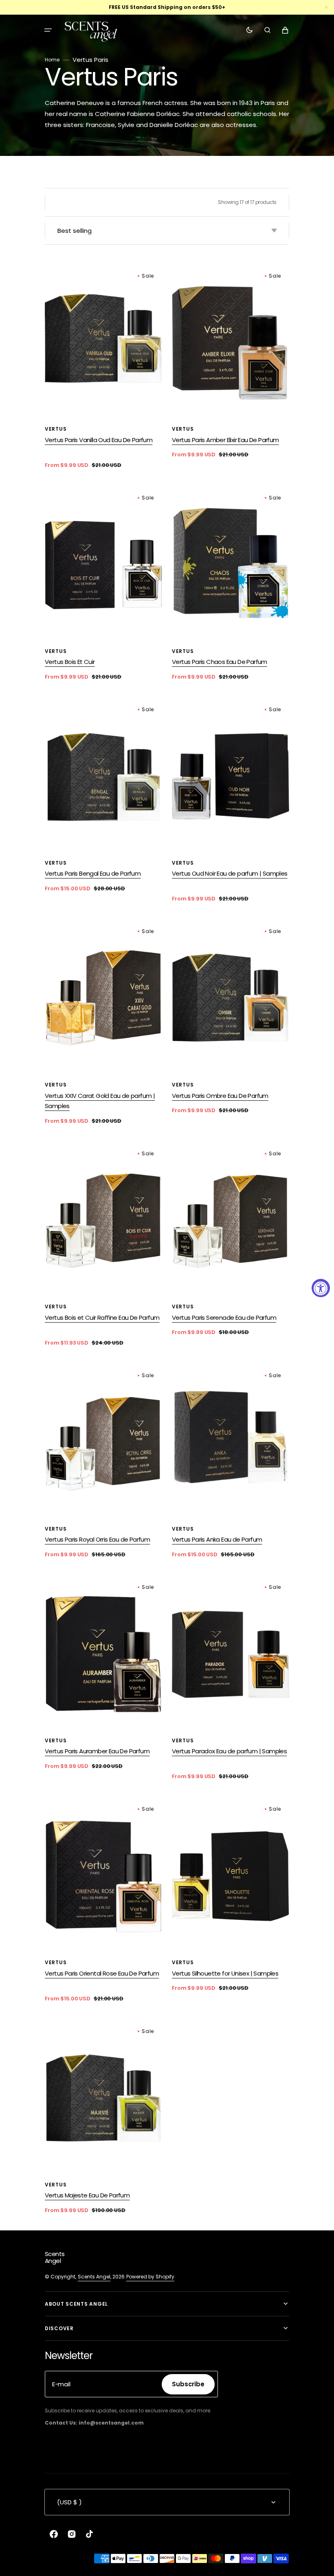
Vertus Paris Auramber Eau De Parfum (97, 1751)
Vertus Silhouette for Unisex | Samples (225, 1973)
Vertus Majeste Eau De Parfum (87, 2195)
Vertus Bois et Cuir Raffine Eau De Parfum (102, 1318)
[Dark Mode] (249, 30)
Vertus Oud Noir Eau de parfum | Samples (230, 873)
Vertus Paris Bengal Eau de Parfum (93, 873)
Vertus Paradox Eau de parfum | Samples (229, 1751)
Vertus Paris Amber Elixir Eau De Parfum (225, 440)
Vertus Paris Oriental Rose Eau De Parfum (102, 1973)
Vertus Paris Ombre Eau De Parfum (220, 1096)
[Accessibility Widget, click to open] (321, 1288)
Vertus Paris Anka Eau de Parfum (217, 1539)
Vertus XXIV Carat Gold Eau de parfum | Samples (100, 1101)
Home (52, 60)
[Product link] (103, 368)
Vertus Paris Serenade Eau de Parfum (224, 1318)
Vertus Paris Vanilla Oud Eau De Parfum (99, 440)
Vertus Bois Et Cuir (70, 662)
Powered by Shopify (150, 2277)
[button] (48, 30)
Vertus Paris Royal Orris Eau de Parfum (97, 1539)
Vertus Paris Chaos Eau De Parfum (220, 662)
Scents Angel (94, 2277)
